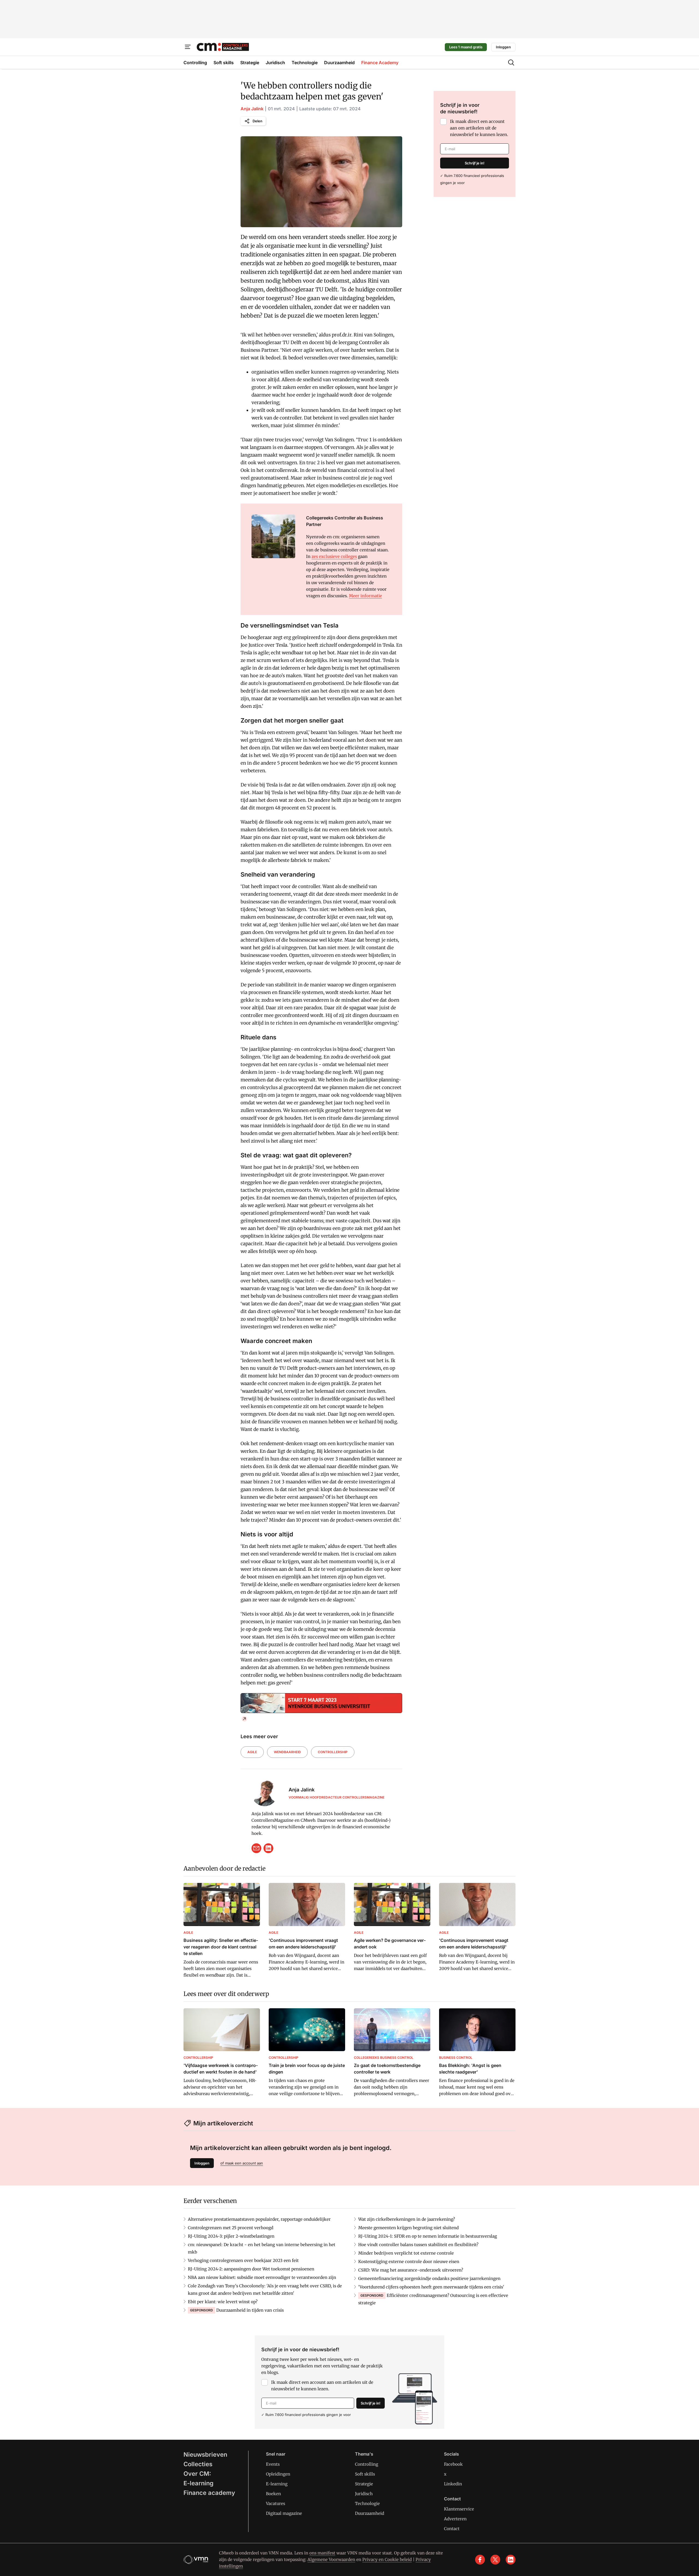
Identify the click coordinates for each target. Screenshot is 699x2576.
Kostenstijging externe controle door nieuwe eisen (409, 2262)
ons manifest (322, 2553)
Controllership (333, 1752)
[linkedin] (268, 1848)
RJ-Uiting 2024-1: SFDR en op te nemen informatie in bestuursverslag (428, 2236)
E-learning (199, 2483)
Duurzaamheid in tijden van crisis (250, 2310)
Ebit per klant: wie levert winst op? (223, 2302)
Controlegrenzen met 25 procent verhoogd (231, 2228)
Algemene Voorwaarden (331, 2559)
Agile (252, 1752)
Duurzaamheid (370, 2513)
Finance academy (209, 2493)
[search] (511, 63)
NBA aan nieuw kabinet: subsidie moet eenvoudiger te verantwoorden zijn (262, 2277)
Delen (257, 121)
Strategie (364, 2484)
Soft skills (365, 2474)
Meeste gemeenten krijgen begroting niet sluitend (408, 2228)
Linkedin (453, 2484)
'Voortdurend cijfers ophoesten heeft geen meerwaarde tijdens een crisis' (431, 2287)
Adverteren (455, 2519)
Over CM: (197, 2474)
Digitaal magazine (284, 2513)
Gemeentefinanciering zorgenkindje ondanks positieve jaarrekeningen (429, 2278)
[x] (495, 2560)
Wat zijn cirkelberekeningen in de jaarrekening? (407, 2219)
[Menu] (188, 47)
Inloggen (503, 47)
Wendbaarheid (287, 1752)
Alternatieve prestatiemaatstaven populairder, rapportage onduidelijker (259, 2219)
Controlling (367, 2464)
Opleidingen (278, 2474)
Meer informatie (365, 596)
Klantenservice (459, 2509)
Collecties (198, 2464)
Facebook (453, 2464)
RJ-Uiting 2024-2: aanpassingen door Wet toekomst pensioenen (251, 2269)
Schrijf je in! (475, 163)
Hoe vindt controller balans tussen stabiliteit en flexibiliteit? (418, 2245)
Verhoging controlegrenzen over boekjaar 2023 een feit (243, 2260)
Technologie (367, 2503)
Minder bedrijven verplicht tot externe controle (406, 2253)
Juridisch (364, 2494)
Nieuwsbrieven (205, 2454)
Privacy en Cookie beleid (387, 2559)
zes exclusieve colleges (334, 556)
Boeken (273, 2494)
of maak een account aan (242, 2163)
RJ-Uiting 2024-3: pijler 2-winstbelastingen (231, 2236)
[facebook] (480, 2560)
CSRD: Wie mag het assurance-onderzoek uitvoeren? (411, 2270)
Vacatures (276, 2503)
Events (273, 2464)
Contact (452, 2529)
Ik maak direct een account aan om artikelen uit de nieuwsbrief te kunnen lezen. (479, 128)
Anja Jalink (252, 109)
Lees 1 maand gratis (466, 47)
